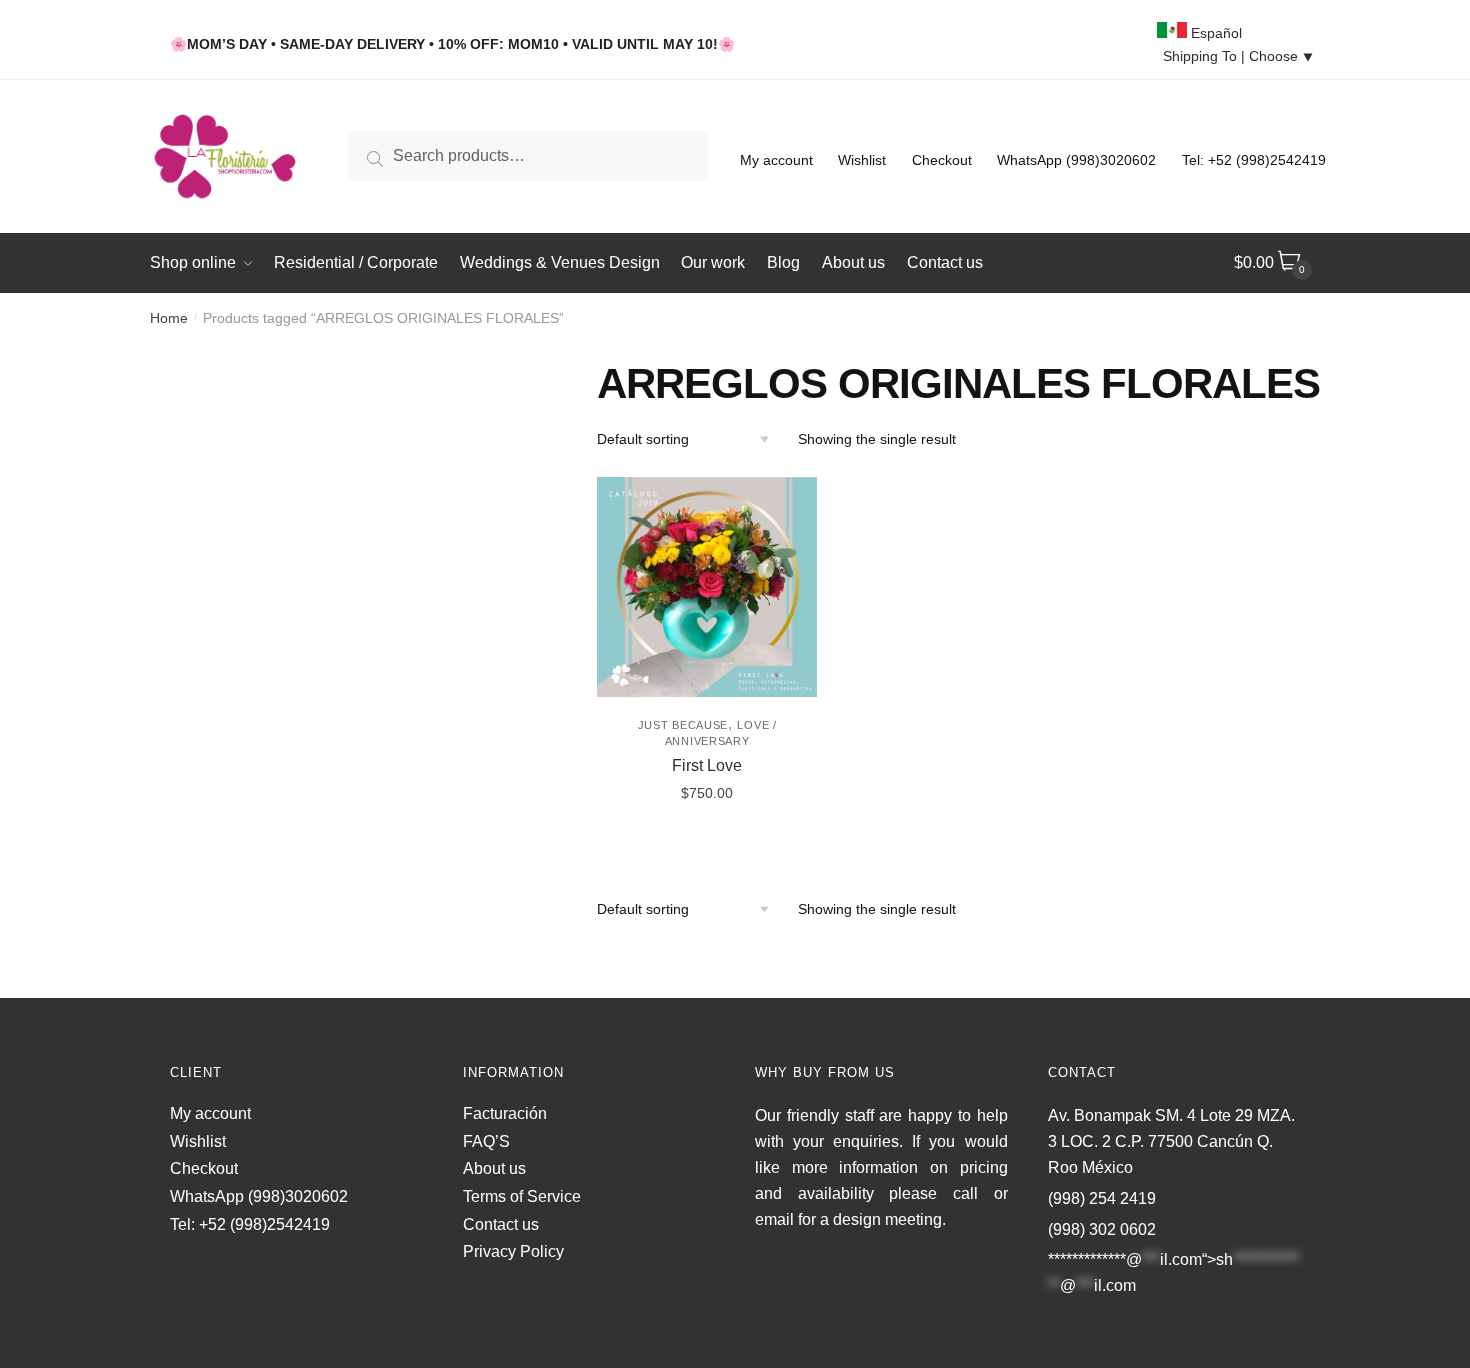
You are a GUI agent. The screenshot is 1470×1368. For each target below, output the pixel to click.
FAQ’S (486, 1141)
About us (494, 1168)
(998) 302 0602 (1102, 1229)
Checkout (942, 160)
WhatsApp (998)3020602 (1076, 160)
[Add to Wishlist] (792, 502)
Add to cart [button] (707, 838)
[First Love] (707, 587)
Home (169, 318)
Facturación (505, 1113)
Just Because (683, 725)
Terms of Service (522, 1196)
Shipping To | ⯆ (1238, 56)
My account (776, 160)
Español (1214, 33)
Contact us (501, 1224)
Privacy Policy (513, 1251)
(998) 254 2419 (1102, 1198)
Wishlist (862, 160)
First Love (707, 765)
